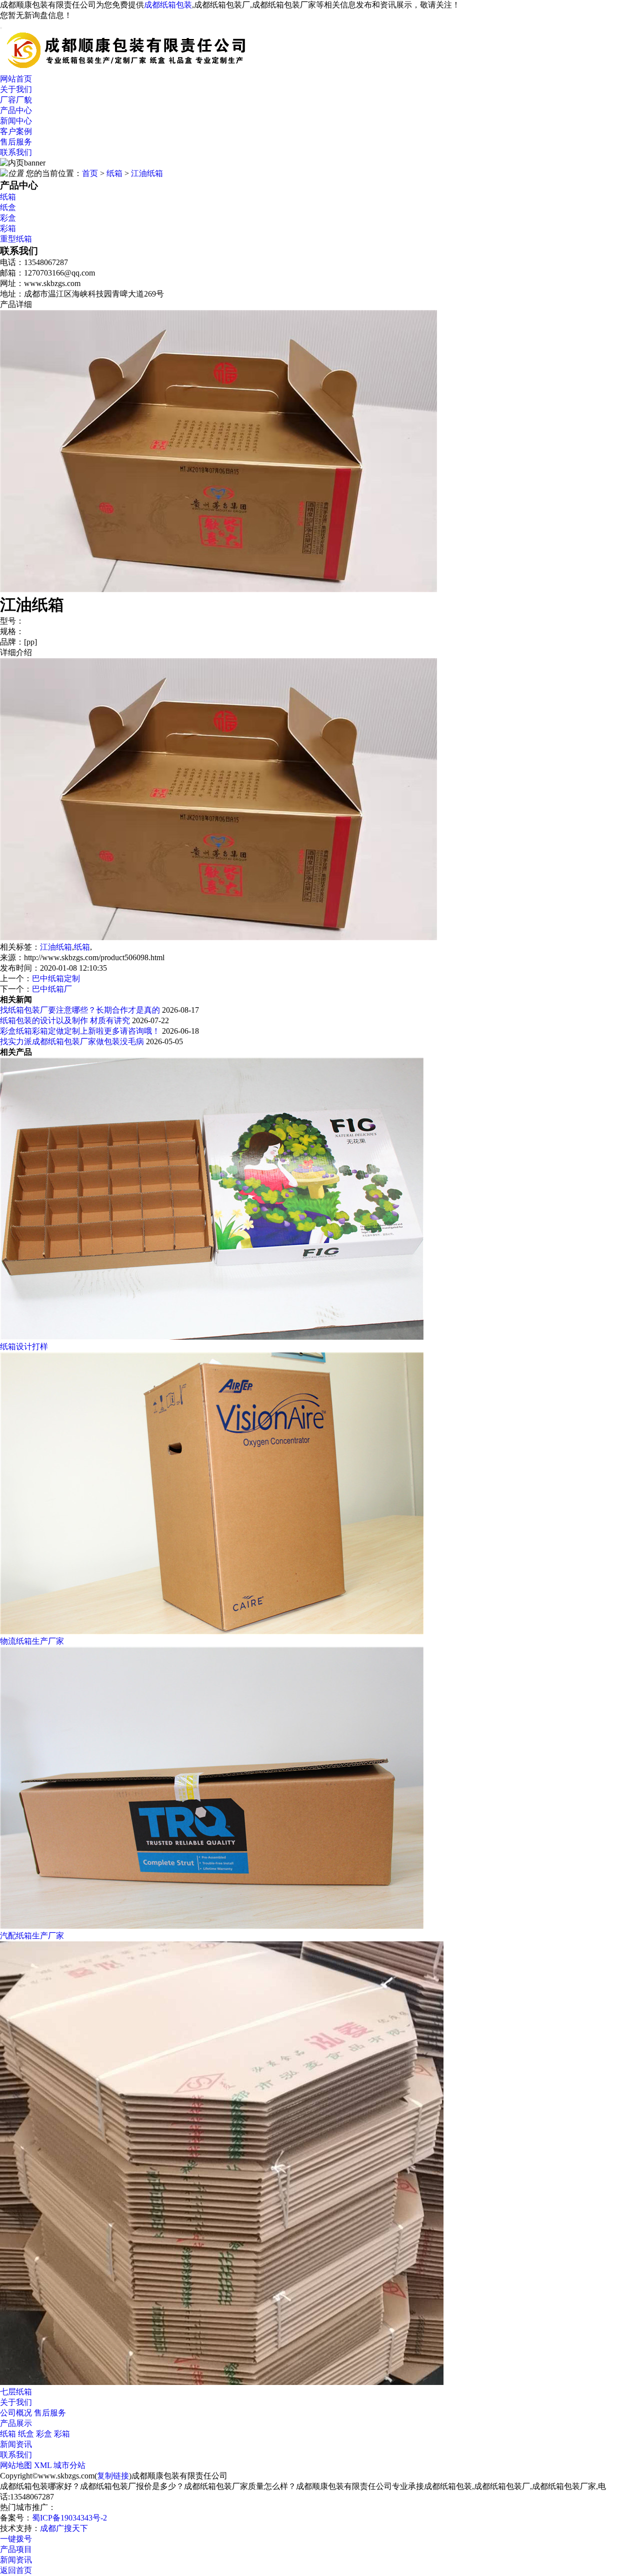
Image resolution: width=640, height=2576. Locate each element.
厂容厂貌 (16, 100)
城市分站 (69, 2465)
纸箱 (114, 173)
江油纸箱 (147, 173)
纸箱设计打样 (24, 1347)
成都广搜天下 (64, 2528)
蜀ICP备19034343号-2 (69, 2518)
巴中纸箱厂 (52, 989)
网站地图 (16, 2465)
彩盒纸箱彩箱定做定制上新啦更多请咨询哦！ (80, 1031)
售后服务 (16, 142)
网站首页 (16, 79)
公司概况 (16, 2413)
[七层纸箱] (222, 2382)
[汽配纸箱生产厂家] (212, 1926)
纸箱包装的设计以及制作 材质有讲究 (65, 1020)
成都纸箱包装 (168, 5)
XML (43, 2465)
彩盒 (8, 218)
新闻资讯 (16, 2444)
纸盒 (8, 207)
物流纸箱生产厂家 (32, 1641)
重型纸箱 (16, 239)
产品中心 (16, 110)
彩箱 (8, 228)
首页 (90, 173)
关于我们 (16, 89)
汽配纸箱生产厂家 (32, 1936)
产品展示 (16, 2423)
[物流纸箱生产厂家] (212, 1632)
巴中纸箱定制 (56, 978)
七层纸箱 (16, 2392)
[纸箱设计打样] (212, 1337)
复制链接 (113, 2476)
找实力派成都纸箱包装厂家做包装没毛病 (72, 1041)
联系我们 (16, 152)
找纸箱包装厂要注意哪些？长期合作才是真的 (80, 1010)
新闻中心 (16, 121)
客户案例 (16, 131)
